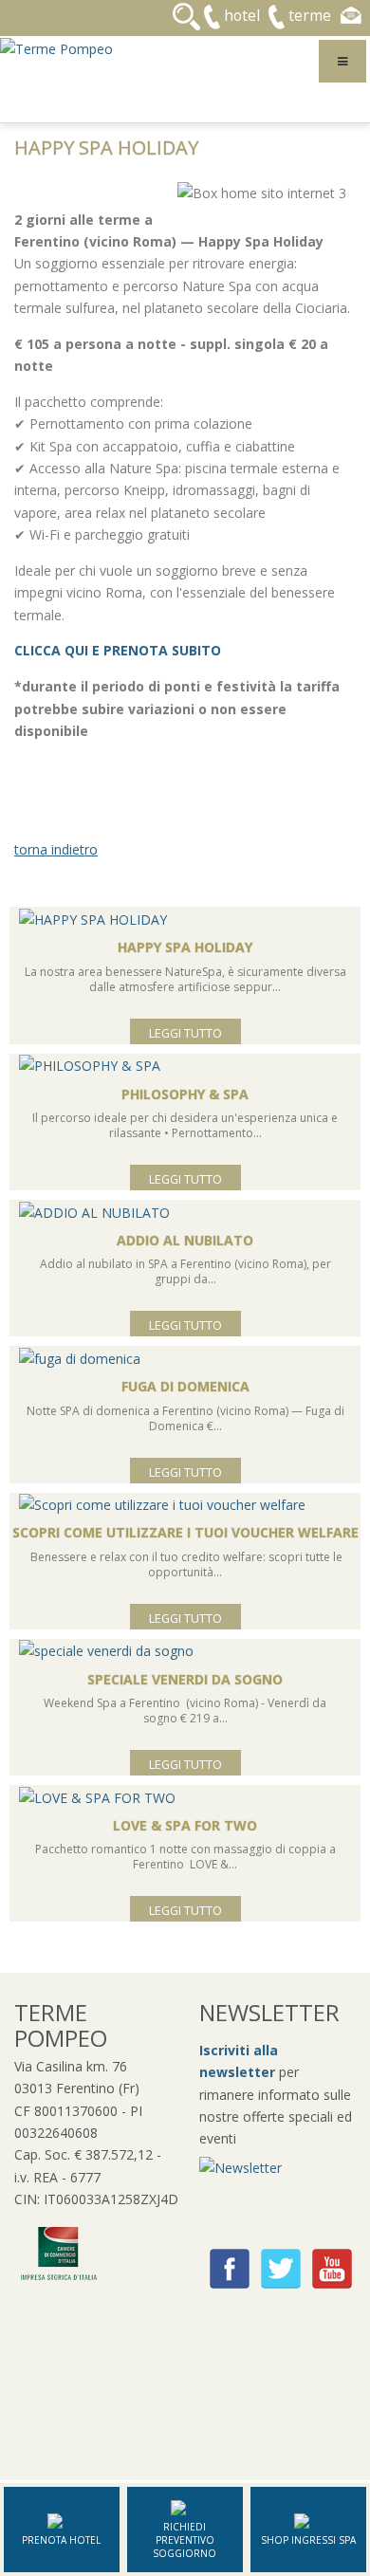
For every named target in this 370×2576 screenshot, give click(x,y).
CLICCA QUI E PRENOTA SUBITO (120, 650)
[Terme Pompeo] (56, 47)
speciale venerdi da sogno (185, 1679)
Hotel (242, 15)
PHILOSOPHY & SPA (185, 1094)
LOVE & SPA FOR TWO (185, 1825)
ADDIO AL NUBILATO (185, 1240)
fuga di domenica (185, 1386)
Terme (310, 15)
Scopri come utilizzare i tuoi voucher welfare (185, 1532)
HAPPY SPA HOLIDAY (185, 947)
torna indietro (56, 849)
